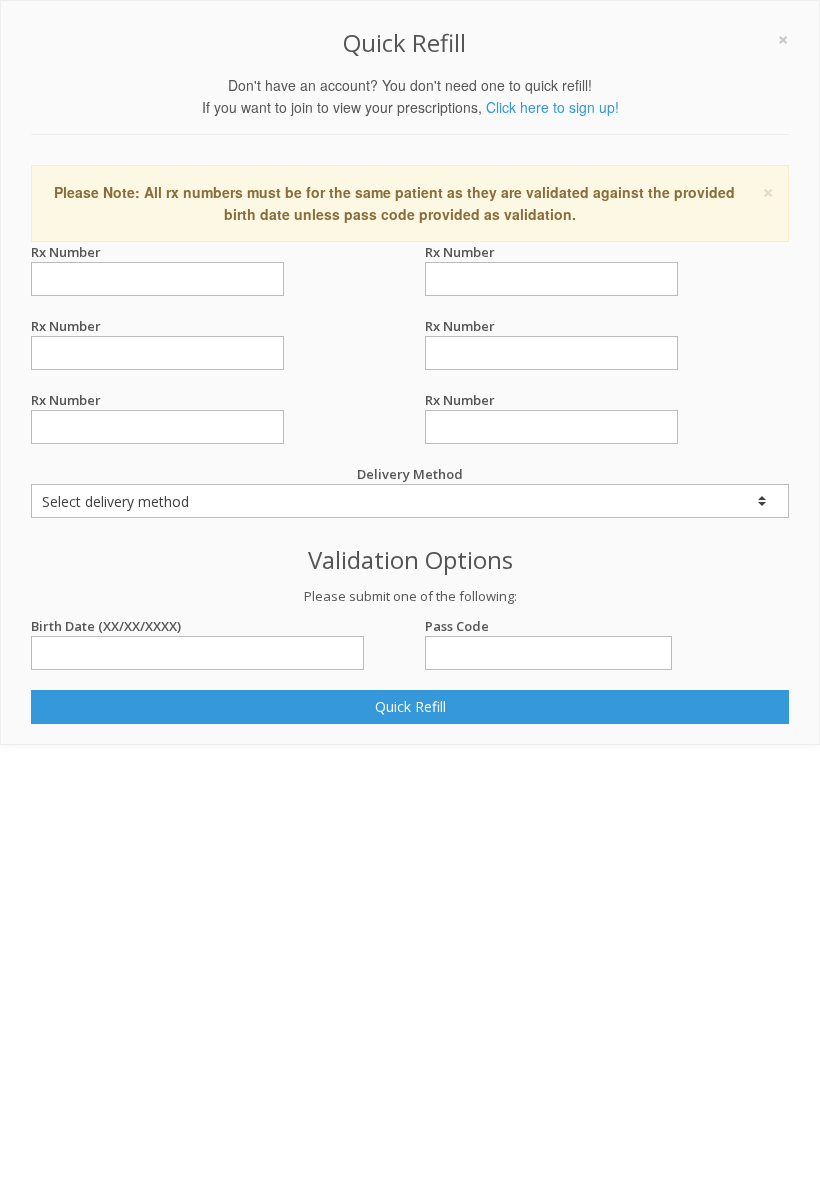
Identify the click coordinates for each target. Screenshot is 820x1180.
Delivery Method (410, 474)
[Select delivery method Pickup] (410, 501)
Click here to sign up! (552, 107)
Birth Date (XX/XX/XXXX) (106, 626)
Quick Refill (410, 706)
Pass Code (457, 626)
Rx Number (66, 252)
